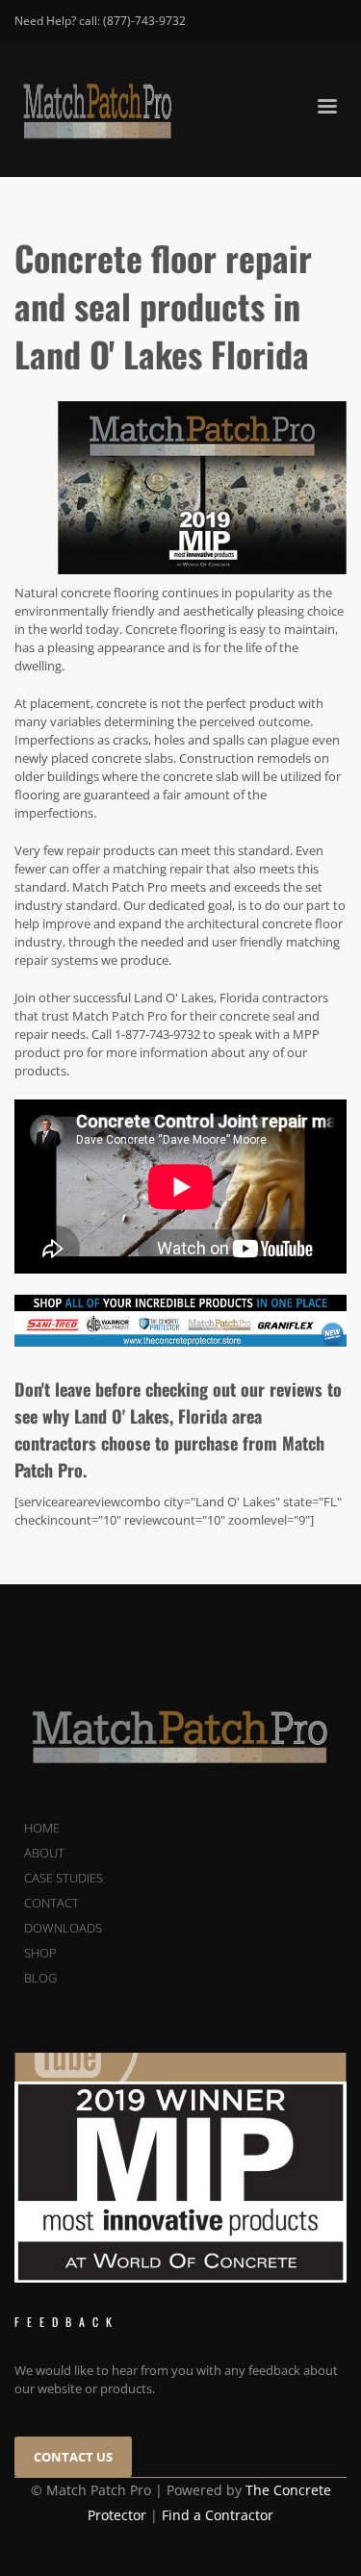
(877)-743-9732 (144, 21)
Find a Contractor (218, 2515)
